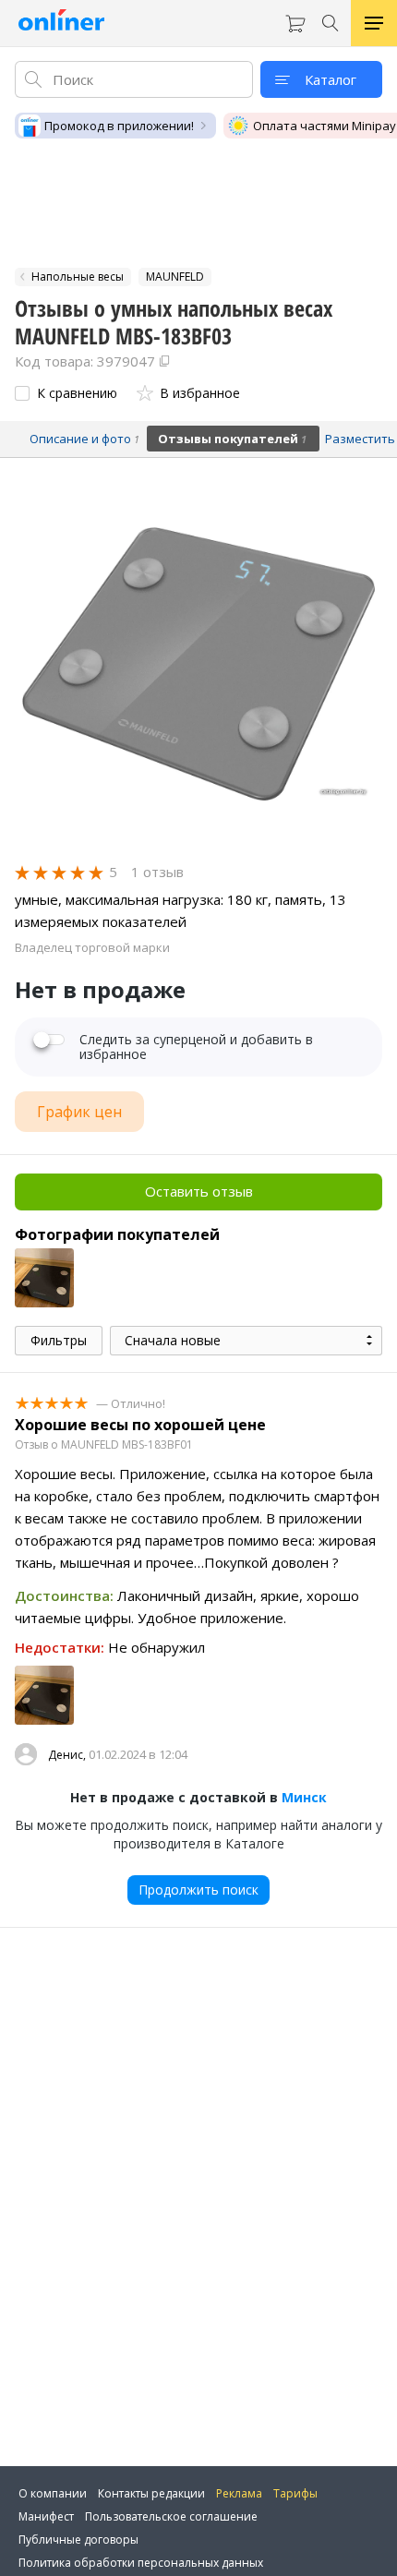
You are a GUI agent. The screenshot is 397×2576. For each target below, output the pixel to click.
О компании (53, 2493)
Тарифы (295, 2493)
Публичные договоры (78, 2540)
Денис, (67, 1755)
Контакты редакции (151, 2493)
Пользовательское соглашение (171, 2516)
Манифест (46, 2516)
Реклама (239, 2493)
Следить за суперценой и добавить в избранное (196, 1047)
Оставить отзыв (199, 1191)
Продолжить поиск (198, 1890)
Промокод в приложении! (119, 126)
